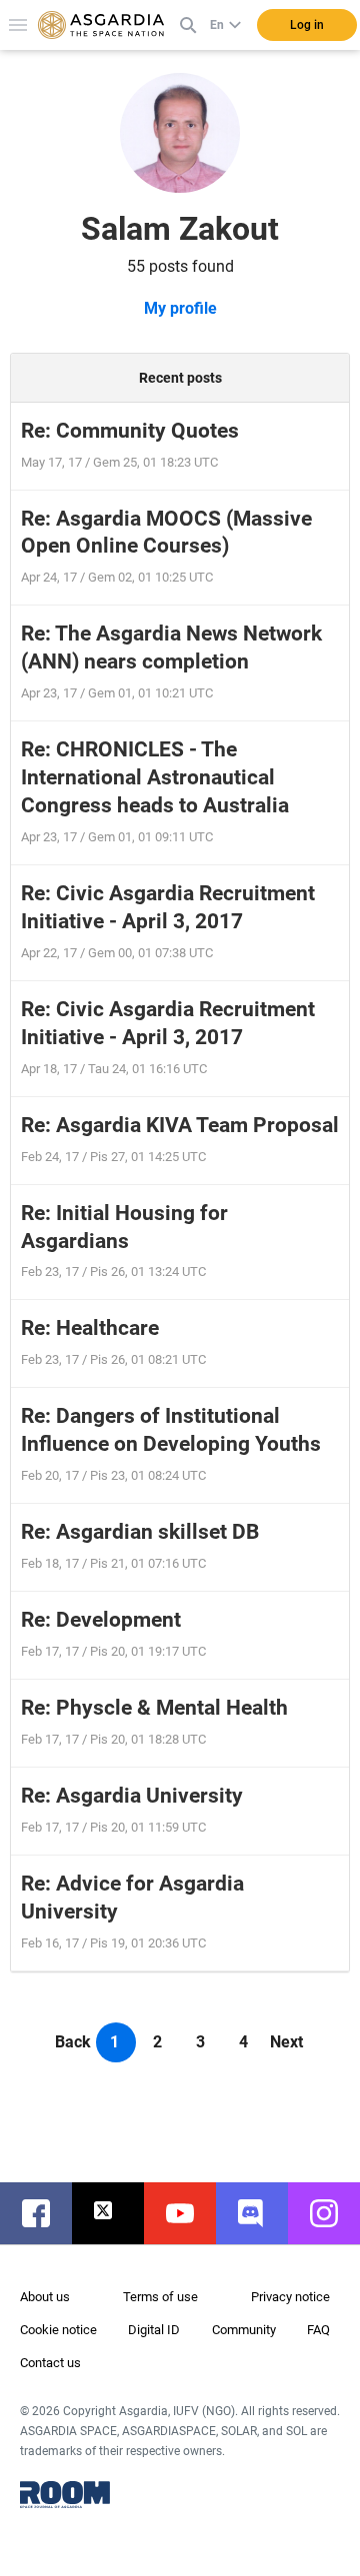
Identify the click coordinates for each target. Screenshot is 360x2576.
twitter (118, 2213)
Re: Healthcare (90, 1328)
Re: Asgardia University (132, 1796)
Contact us (50, 2363)
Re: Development (101, 1620)
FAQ (318, 2330)
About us (45, 2297)
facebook (46, 2213)
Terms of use (160, 2297)
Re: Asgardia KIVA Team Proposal (180, 1125)
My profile (180, 308)
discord (262, 2213)
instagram (334, 2213)
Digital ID (154, 2330)
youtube (190, 2213)
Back (73, 2042)
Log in (307, 25)
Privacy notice (290, 2297)
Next (286, 2042)
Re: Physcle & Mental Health (154, 1708)
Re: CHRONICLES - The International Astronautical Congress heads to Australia (155, 777)
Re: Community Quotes (130, 431)
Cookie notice (58, 2330)
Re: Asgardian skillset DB (140, 1532)
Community (244, 2330)
